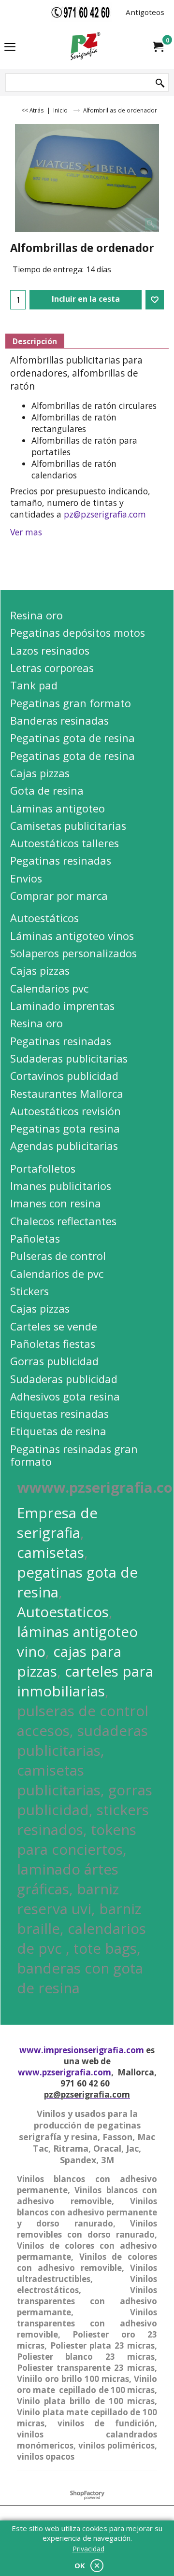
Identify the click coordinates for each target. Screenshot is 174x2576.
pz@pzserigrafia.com (105, 514)
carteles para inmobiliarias (85, 1681)
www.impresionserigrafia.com (82, 2050)
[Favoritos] (155, 300)
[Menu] (10, 47)
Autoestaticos (63, 1612)
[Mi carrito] (158, 47)
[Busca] (160, 83)
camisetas (51, 1552)
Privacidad (88, 2549)
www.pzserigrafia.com (65, 2072)
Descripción (35, 341)
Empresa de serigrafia (57, 1523)
